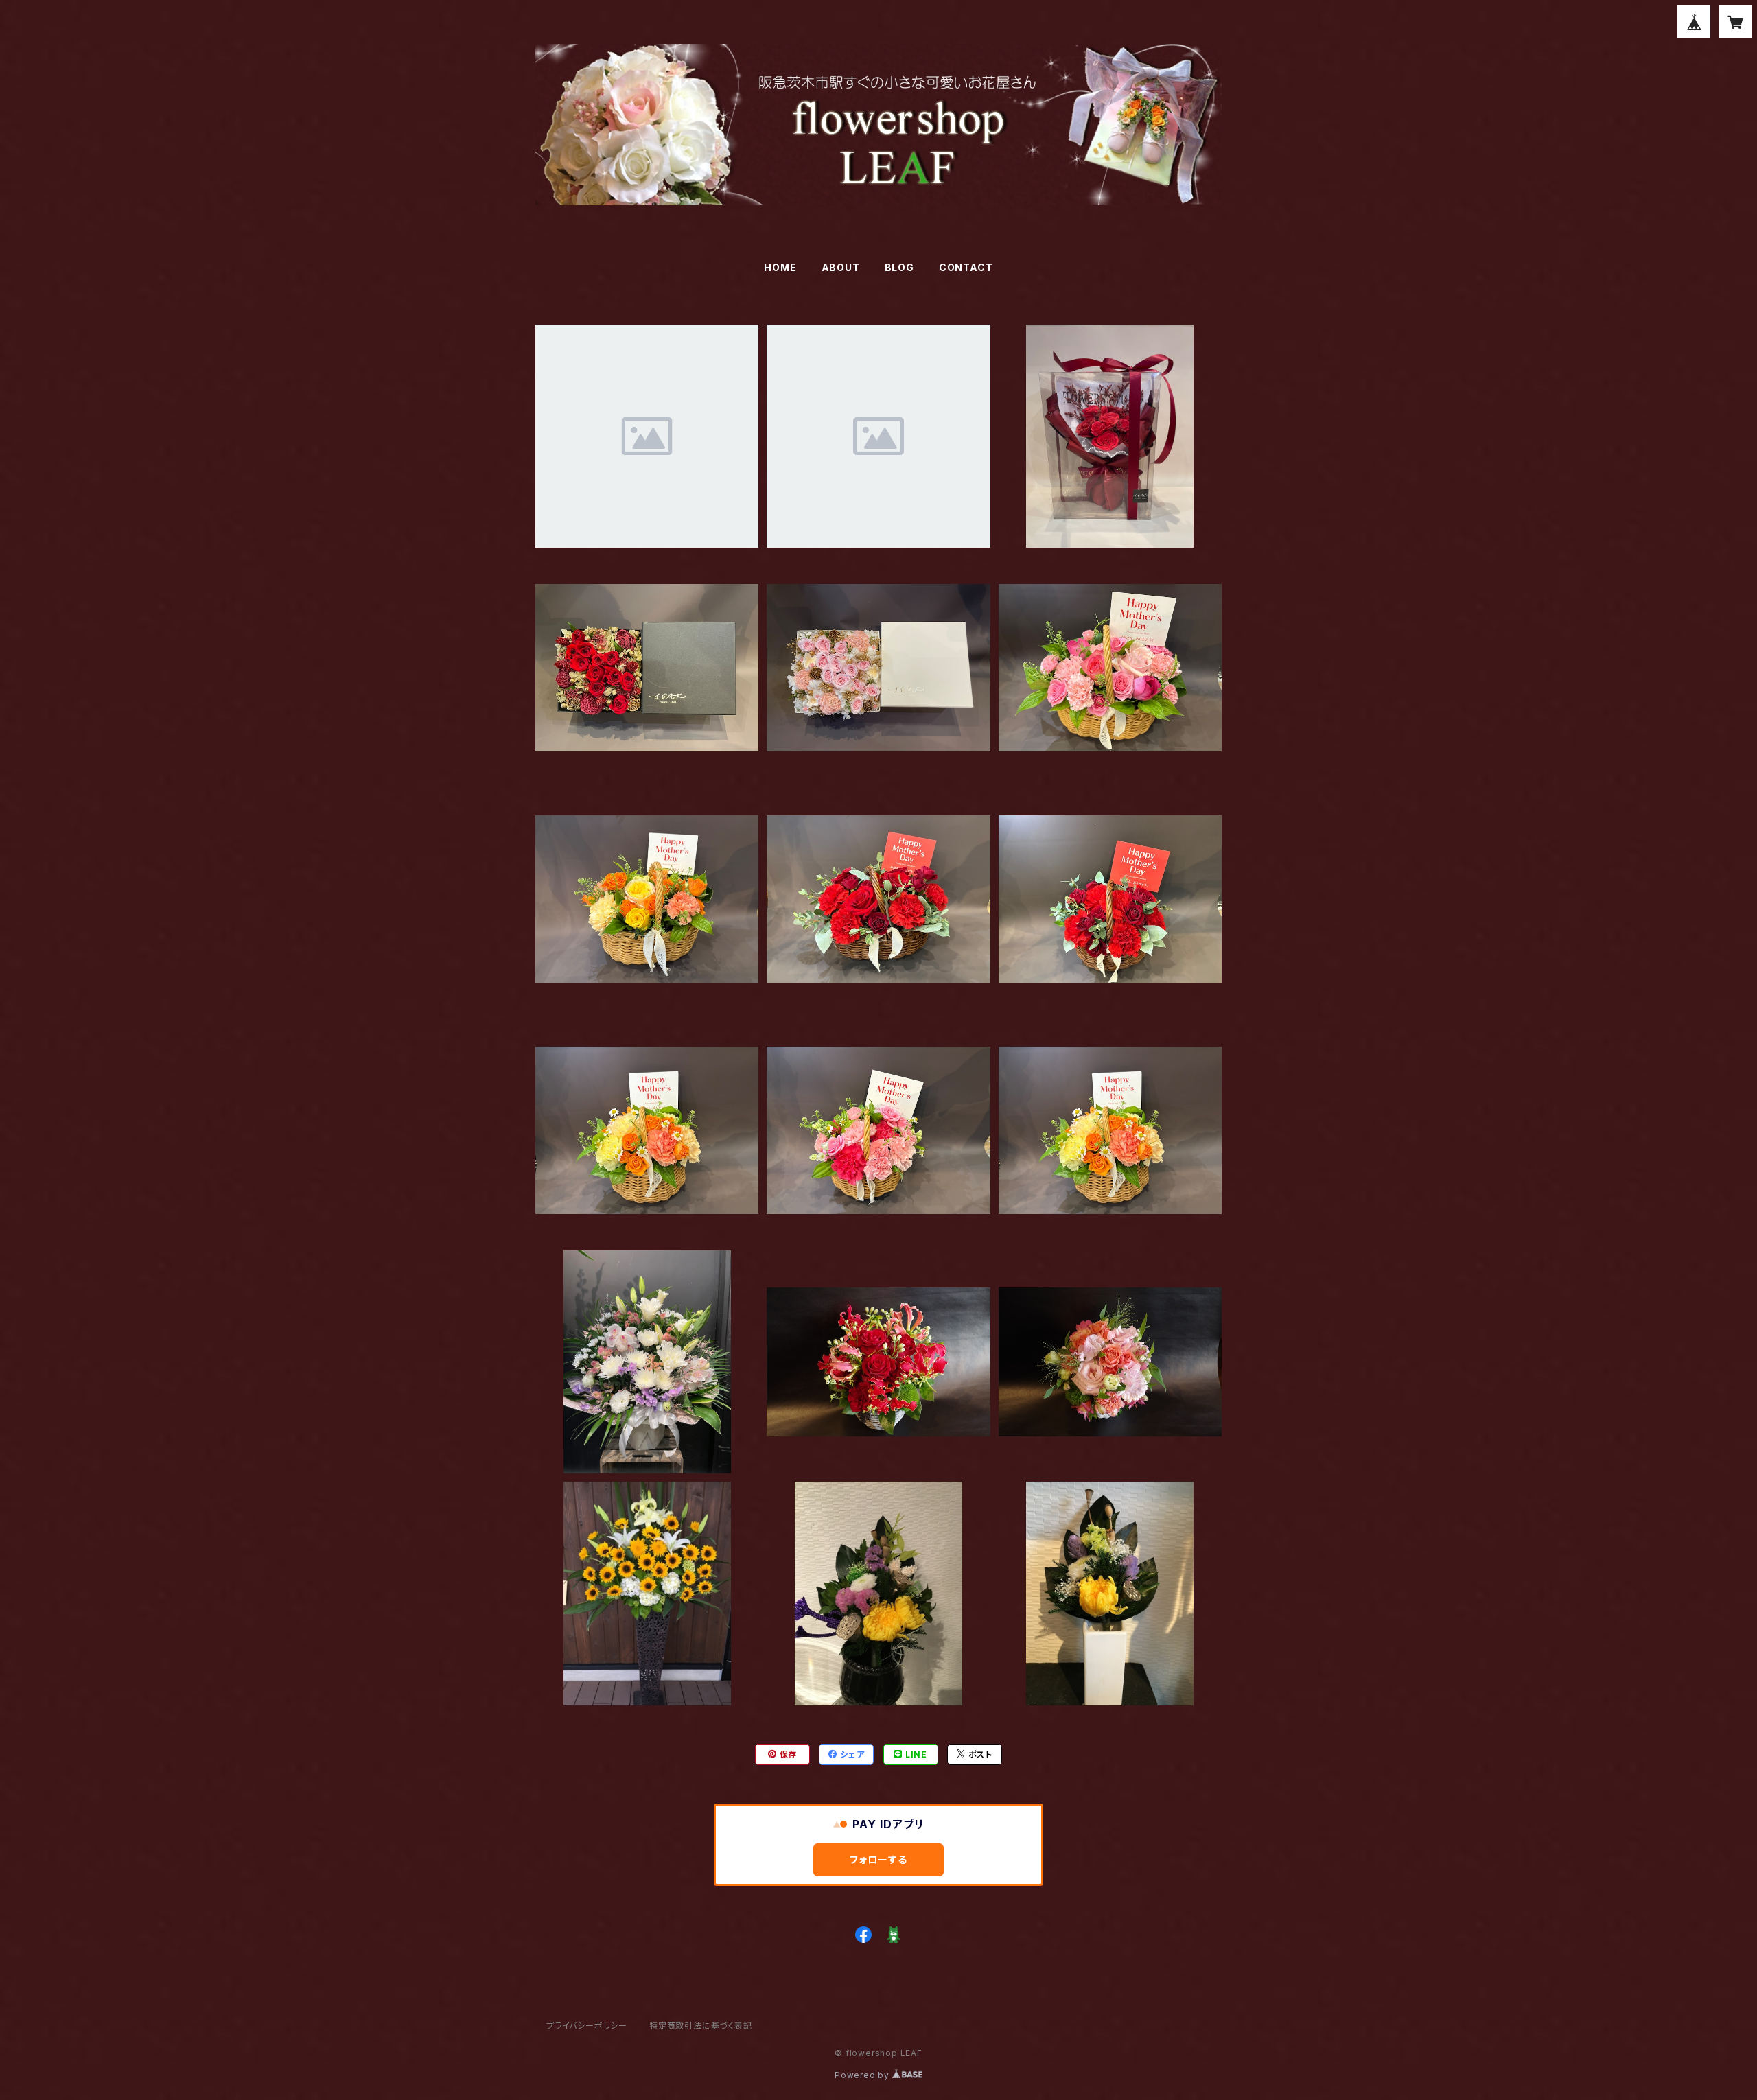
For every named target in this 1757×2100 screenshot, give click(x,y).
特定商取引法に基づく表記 (701, 2026)
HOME (780, 267)
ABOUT (841, 267)
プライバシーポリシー (587, 2026)
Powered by (863, 2075)
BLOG (899, 267)
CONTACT (966, 267)
